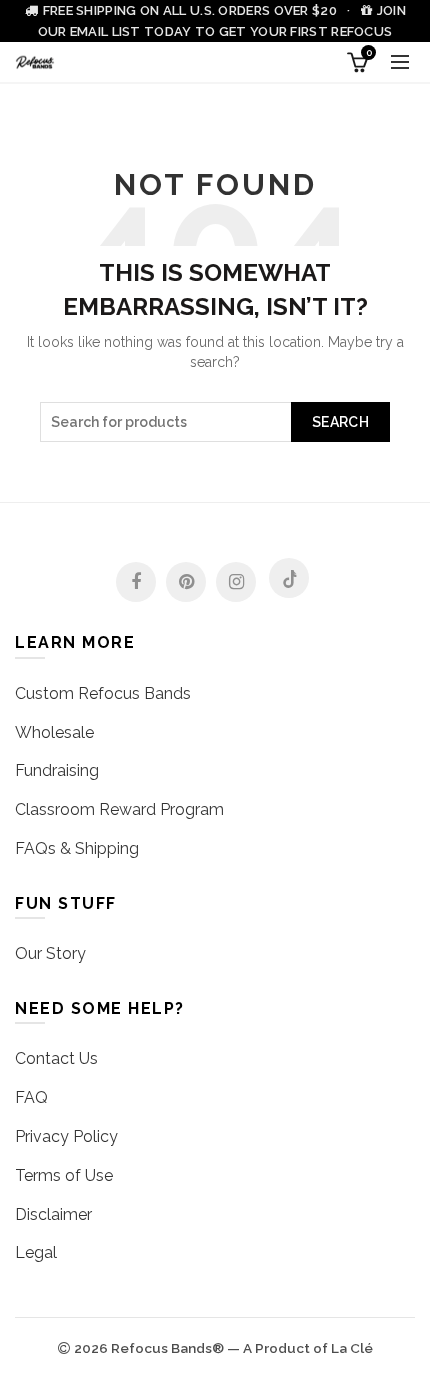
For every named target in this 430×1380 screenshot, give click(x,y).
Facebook (136, 582)
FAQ (31, 1097)
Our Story (50, 953)
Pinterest (186, 582)
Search (340, 422)
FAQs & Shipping (77, 848)
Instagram (236, 582)
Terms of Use (64, 1175)
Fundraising (57, 770)
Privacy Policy (66, 1136)
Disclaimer (53, 1214)
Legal (36, 1252)
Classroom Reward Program (119, 809)
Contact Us (56, 1058)
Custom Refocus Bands (103, 693)
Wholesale (54, 732)
